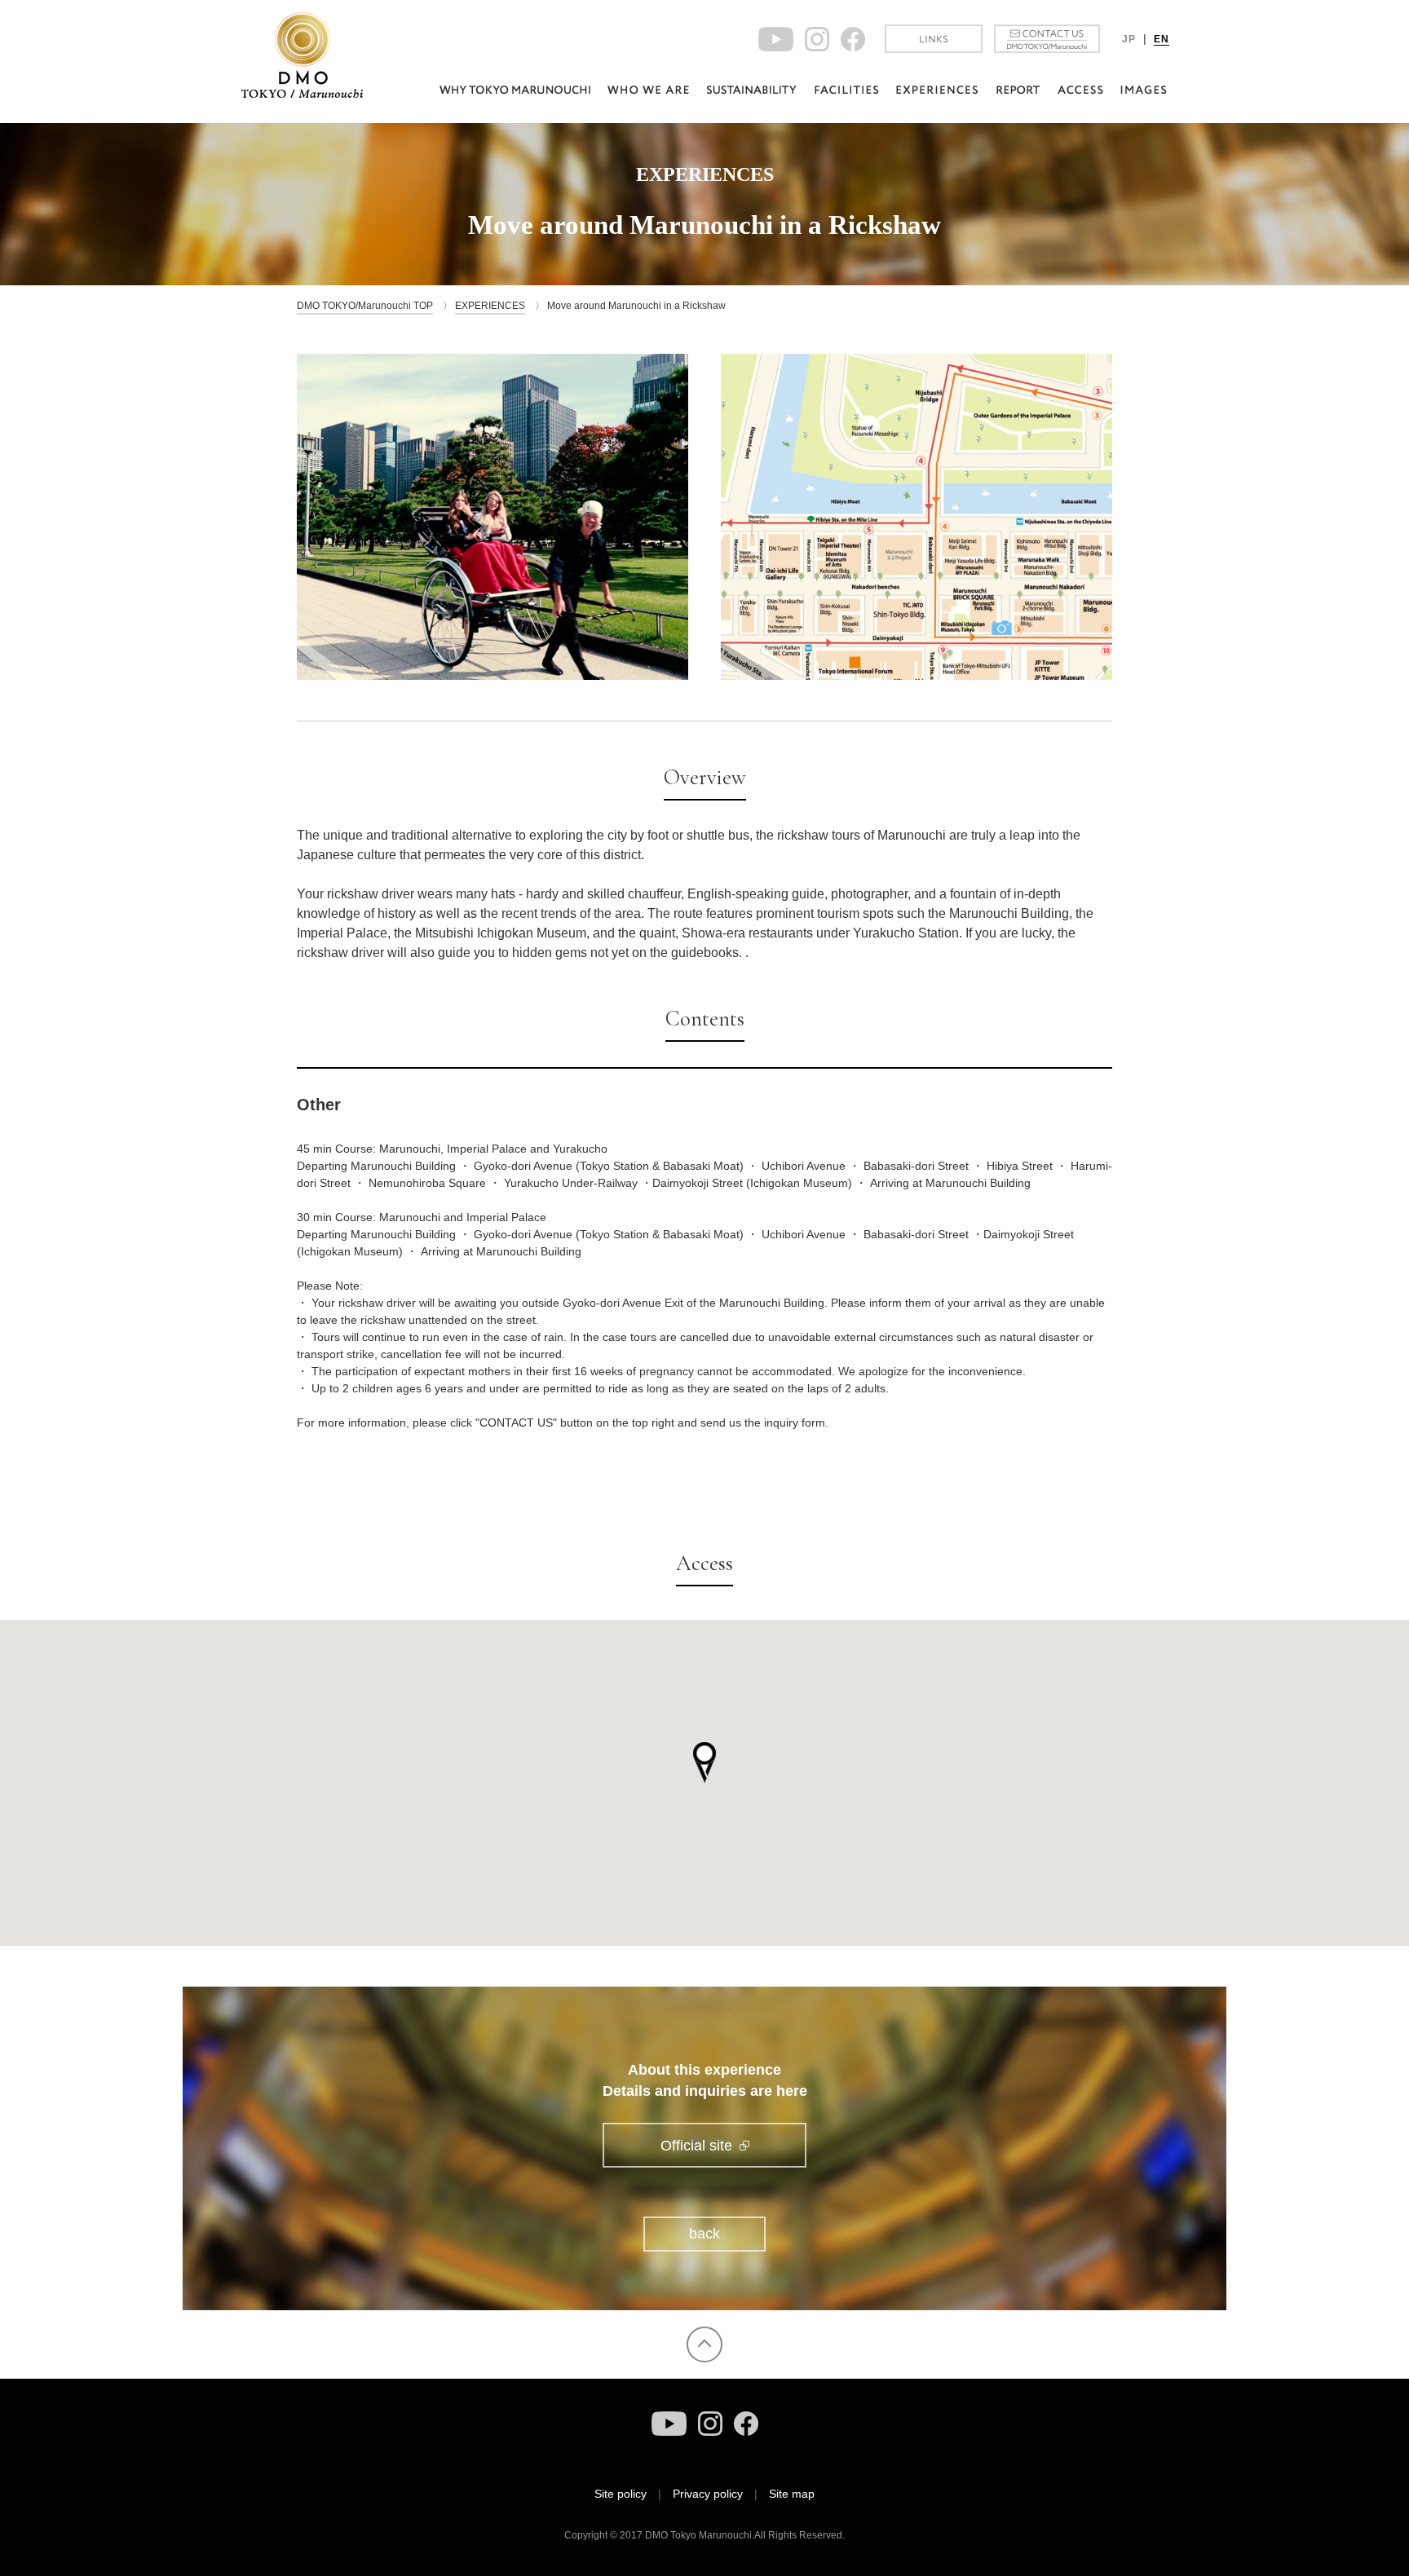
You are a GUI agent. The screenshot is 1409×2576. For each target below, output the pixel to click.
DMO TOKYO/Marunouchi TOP (365, 306)
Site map (792, 2494)
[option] (492, 517)
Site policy (621, 2494)
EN (1162, 39)
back (704, 2234)
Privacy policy (708, 2494)
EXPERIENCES (490, 306)
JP (1129, 39)
